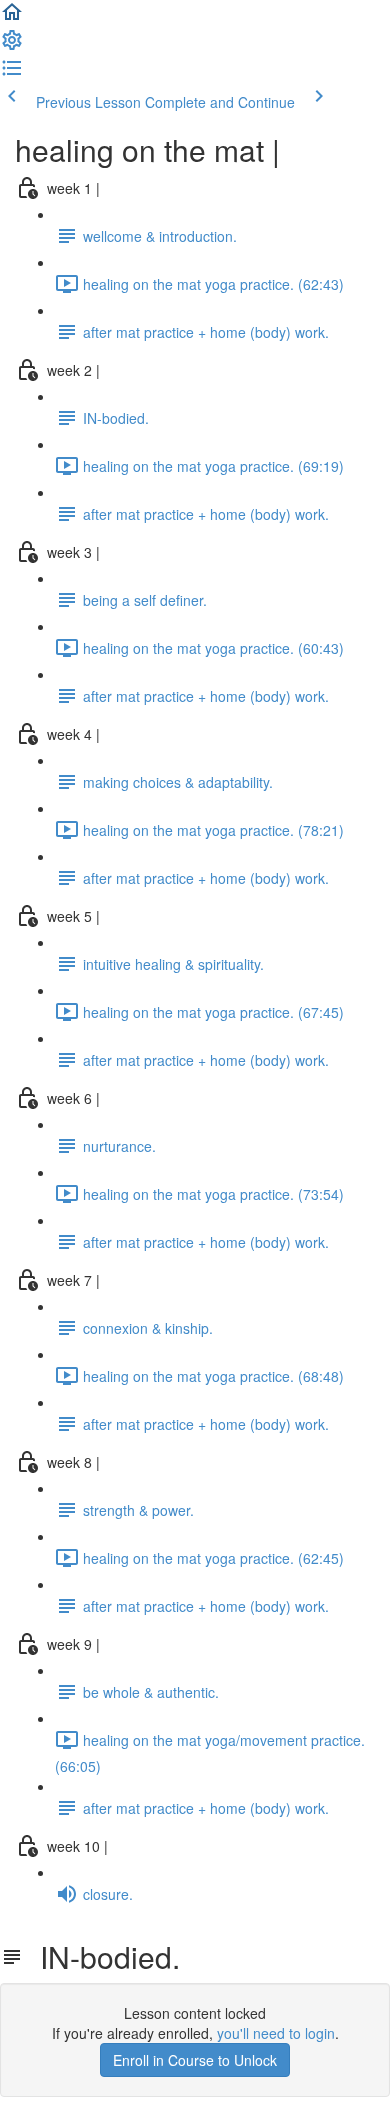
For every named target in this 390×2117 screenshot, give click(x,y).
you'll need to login (276, 2033)
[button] (12, 18)
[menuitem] (12, 46)
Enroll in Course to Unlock (195, 2060)
